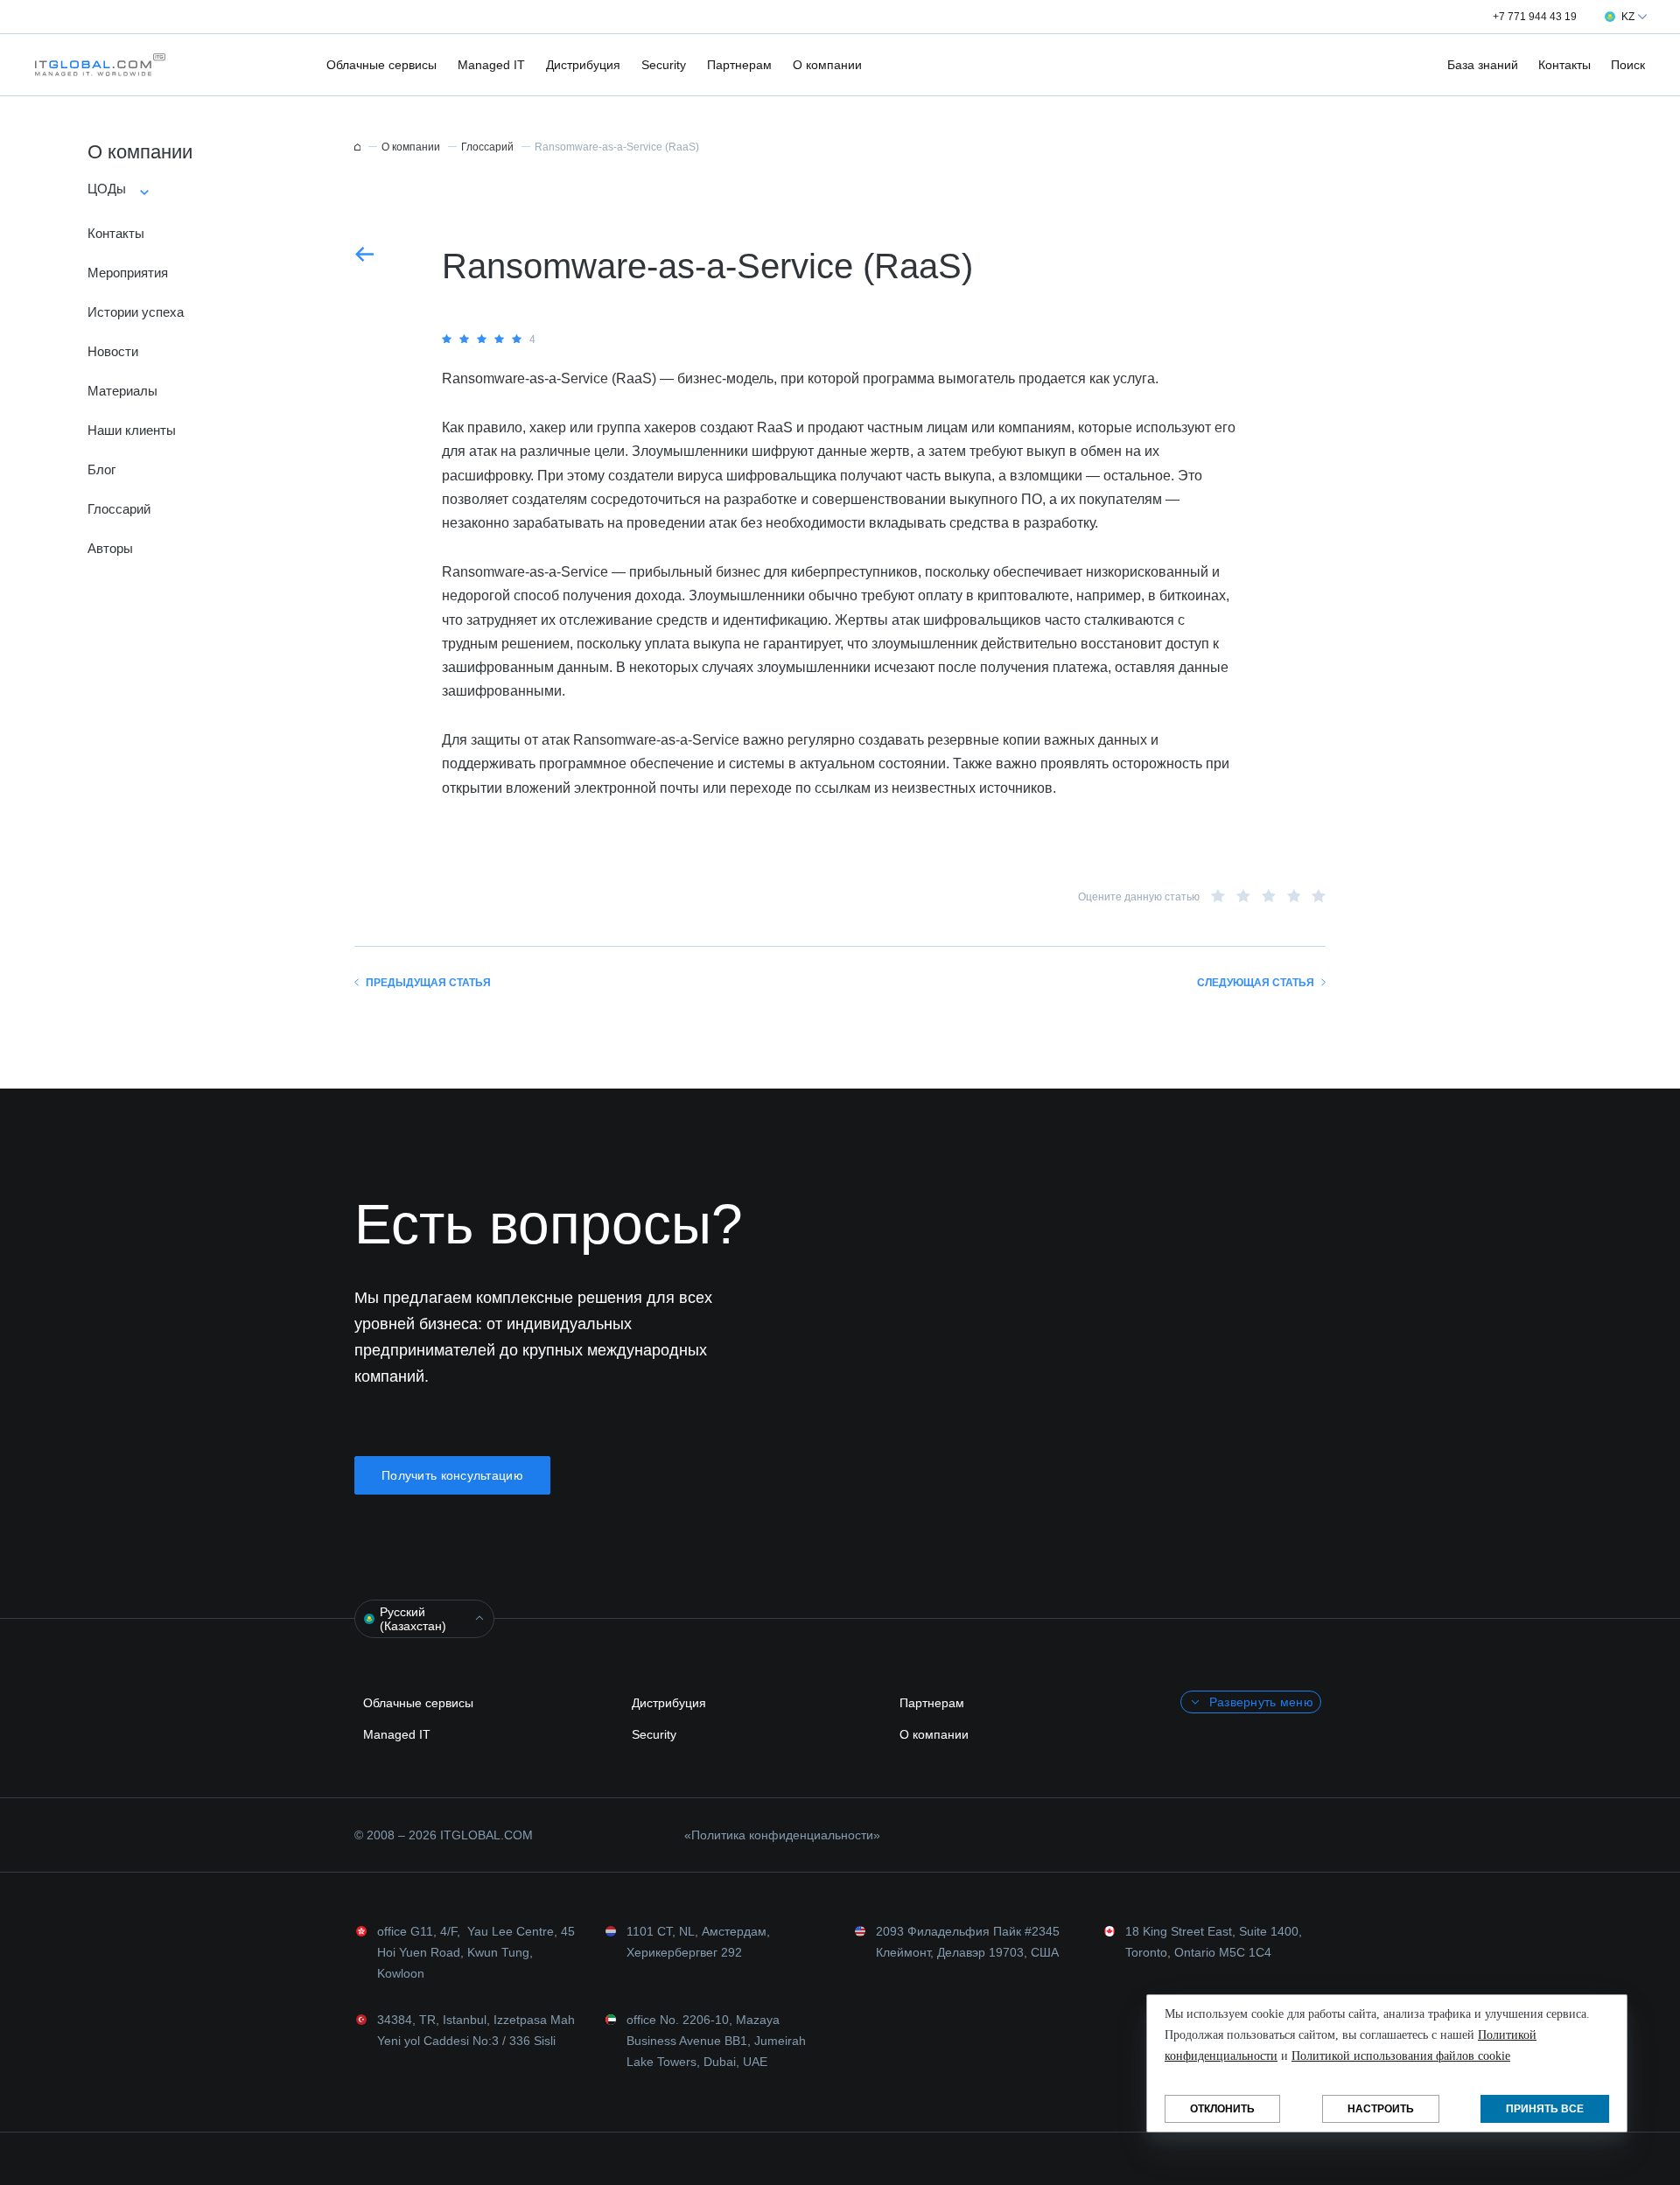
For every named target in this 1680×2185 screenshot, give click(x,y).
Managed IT (491, 65)
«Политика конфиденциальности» (782, 1835)
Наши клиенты (132, 430)
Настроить (1381, 2109)
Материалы (122, 391)
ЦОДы (107, 189)
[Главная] (357, 147)
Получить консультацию (452, 1475)
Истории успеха (136, 312)
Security (664, 65)
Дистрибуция (583, 65)
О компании (827, 65)
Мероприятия (128, 273)
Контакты (1564, 65)
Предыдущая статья (428, 983)
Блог (101, 469)
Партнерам (739, 65)
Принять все (1545, 2109)
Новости (113, 351)
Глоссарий (119, 509)
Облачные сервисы (381, 65)
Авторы (110, 548)
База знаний (1483, 65)
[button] (95, 65)
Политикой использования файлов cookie (1401, 2056)
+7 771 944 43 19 (1535, 17)
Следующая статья (1256, 983)
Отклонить (1222, 2109)
